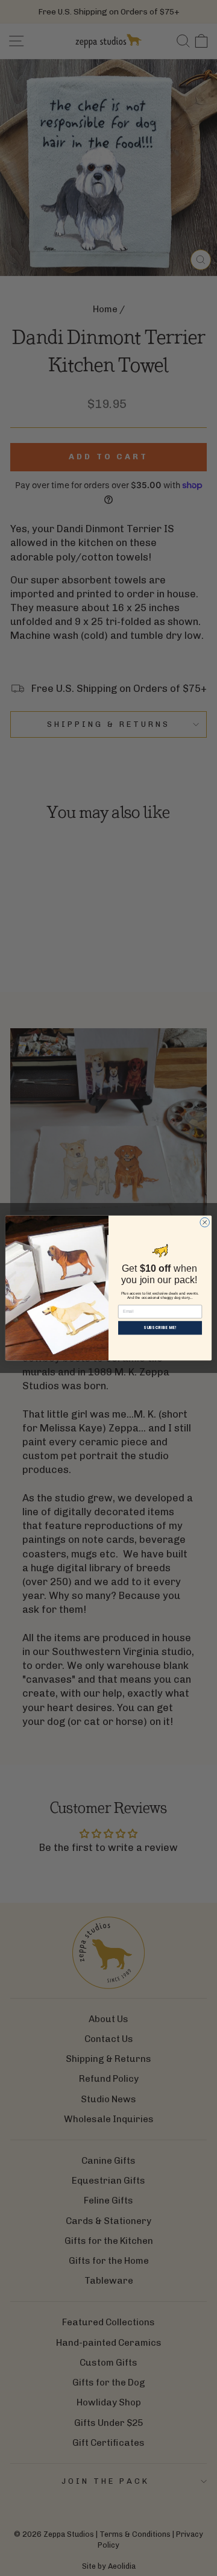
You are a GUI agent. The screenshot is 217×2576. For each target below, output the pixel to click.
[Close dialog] (205, 1222)
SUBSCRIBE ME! (160, 1328)
